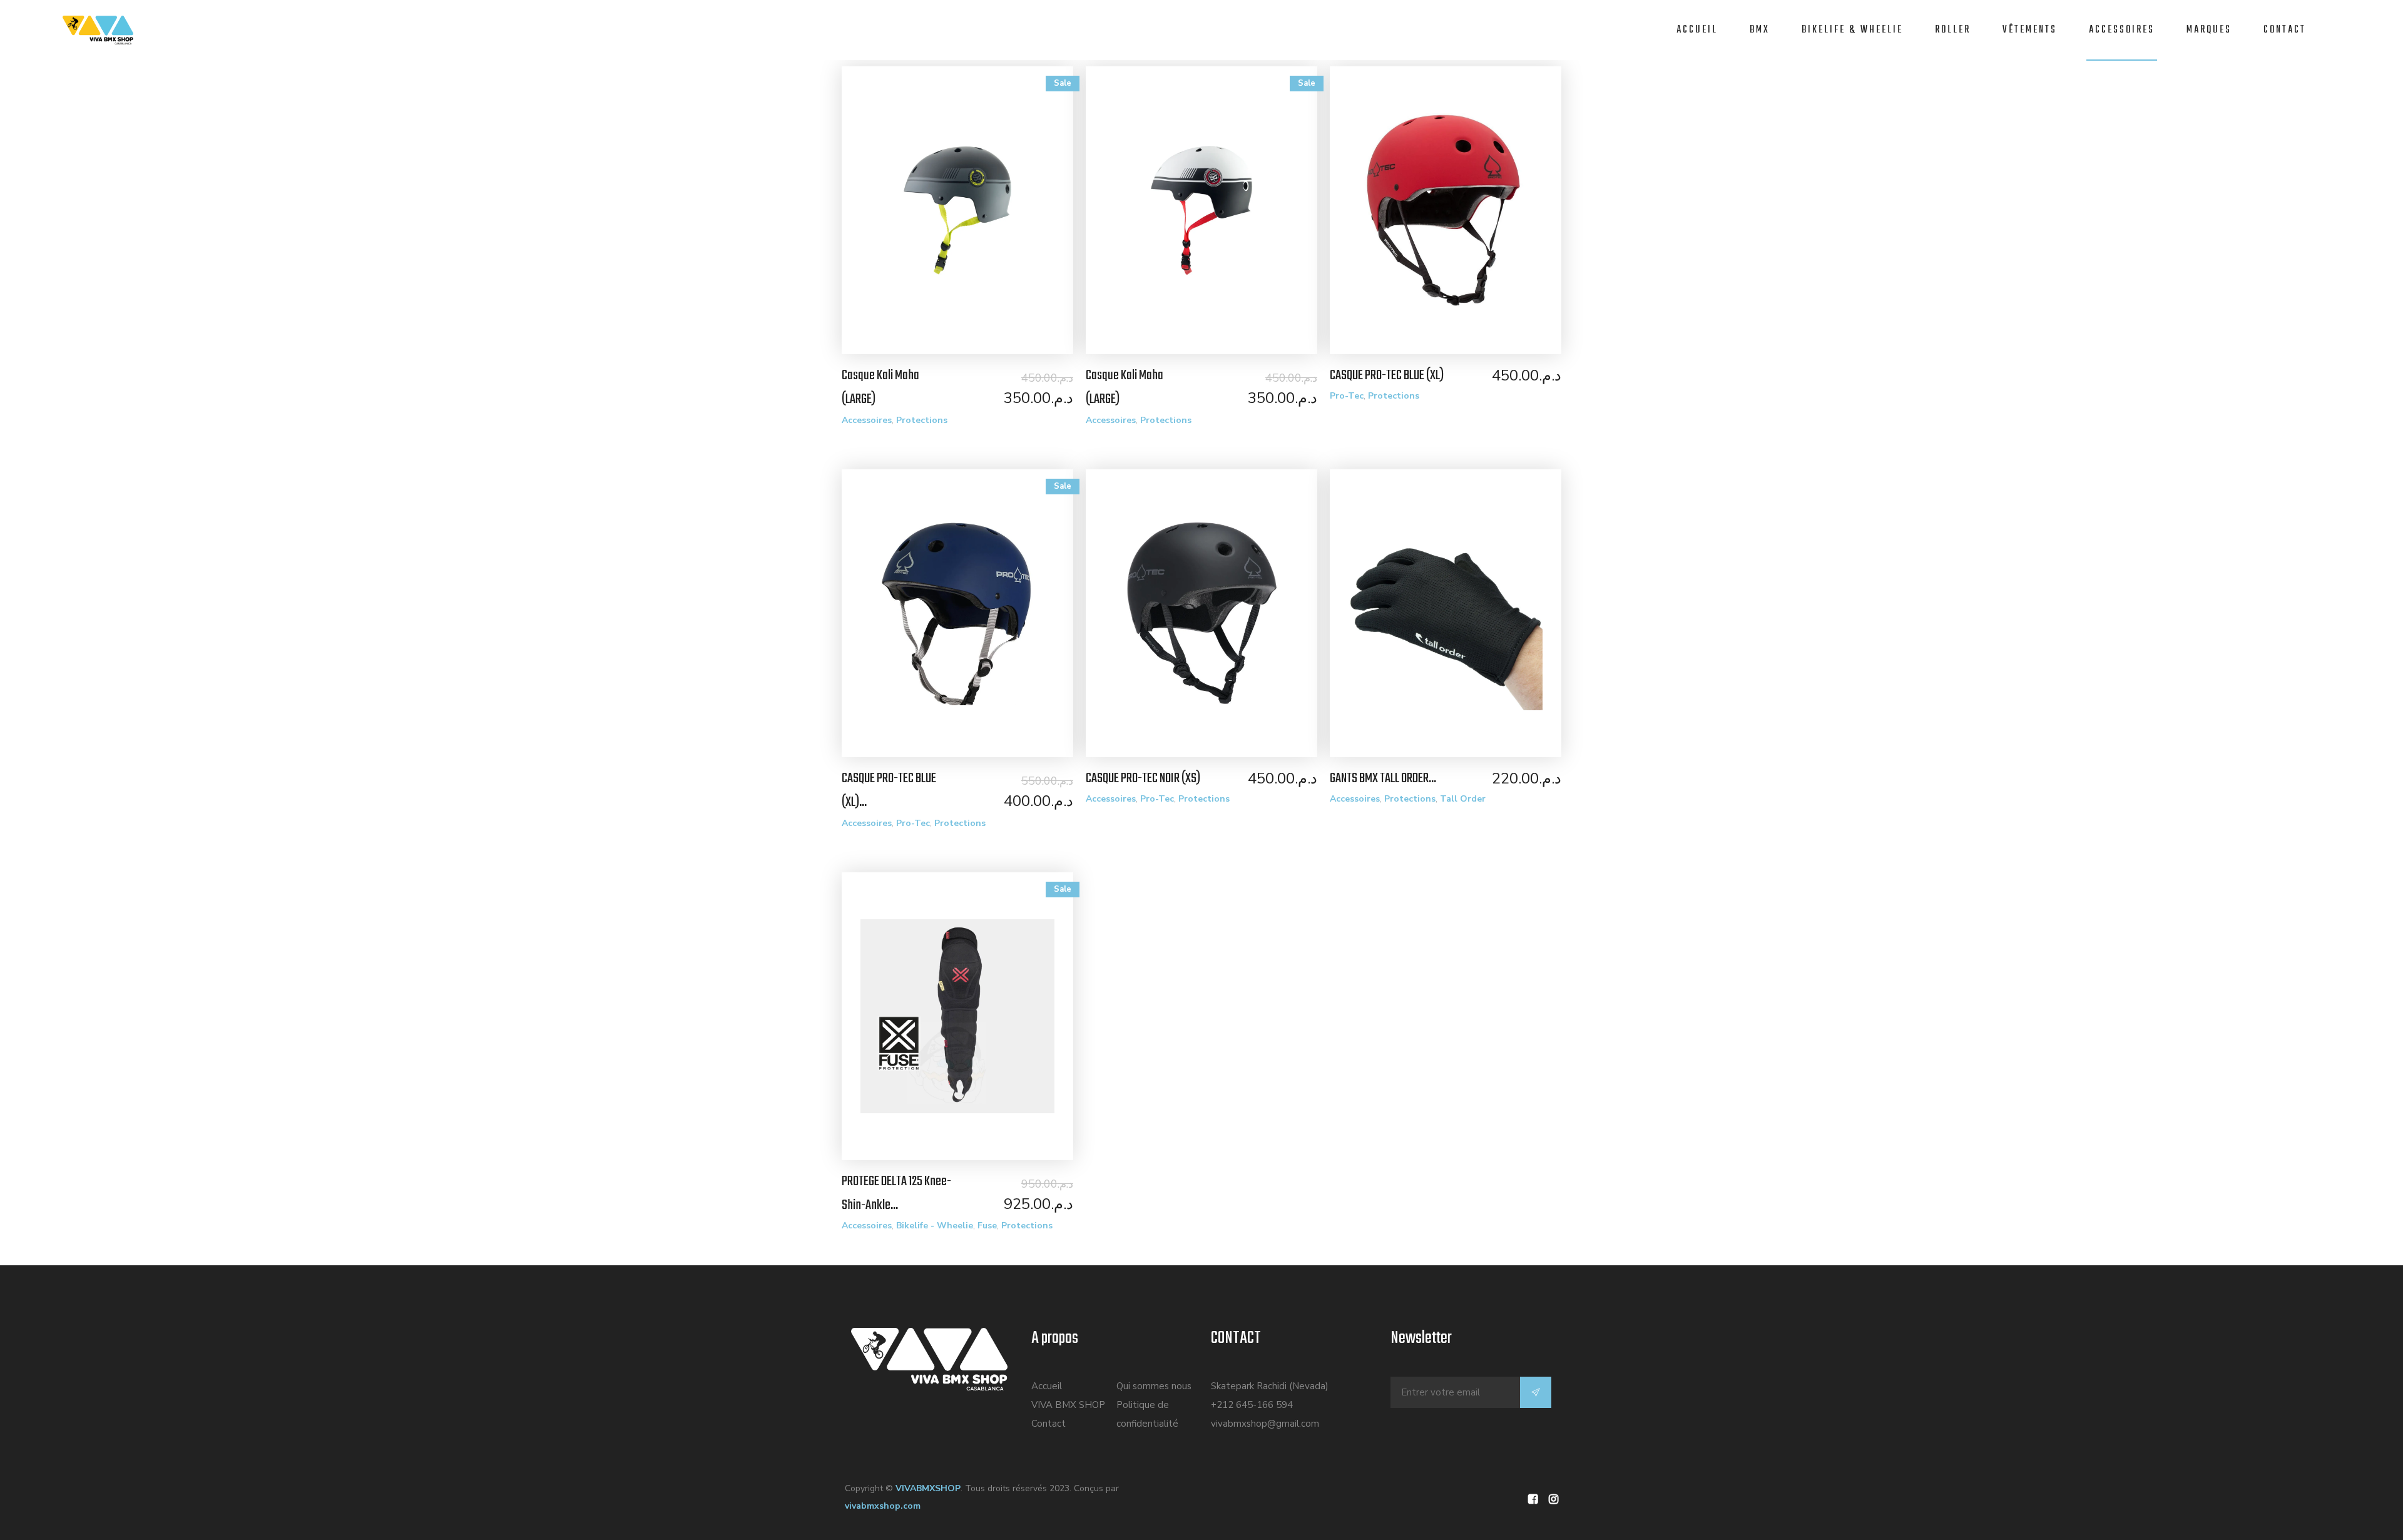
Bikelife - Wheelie (935, 1226)
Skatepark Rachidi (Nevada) (1270, 1386)
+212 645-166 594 (1252, 1405)
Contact (2285, 30)
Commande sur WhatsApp (964, 215)
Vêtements (2030, 30)
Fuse (987, 1226)
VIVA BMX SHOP (1068, 1405)
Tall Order (1463, 799)
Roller (1953, 30)
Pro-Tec (1347, 396)
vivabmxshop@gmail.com (1265, 1424)
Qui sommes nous (1154, 1386)
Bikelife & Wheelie (1852, 30)
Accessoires (2122, 30)
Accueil (1697, 30)
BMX (1760, 30)
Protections (922, 420)
